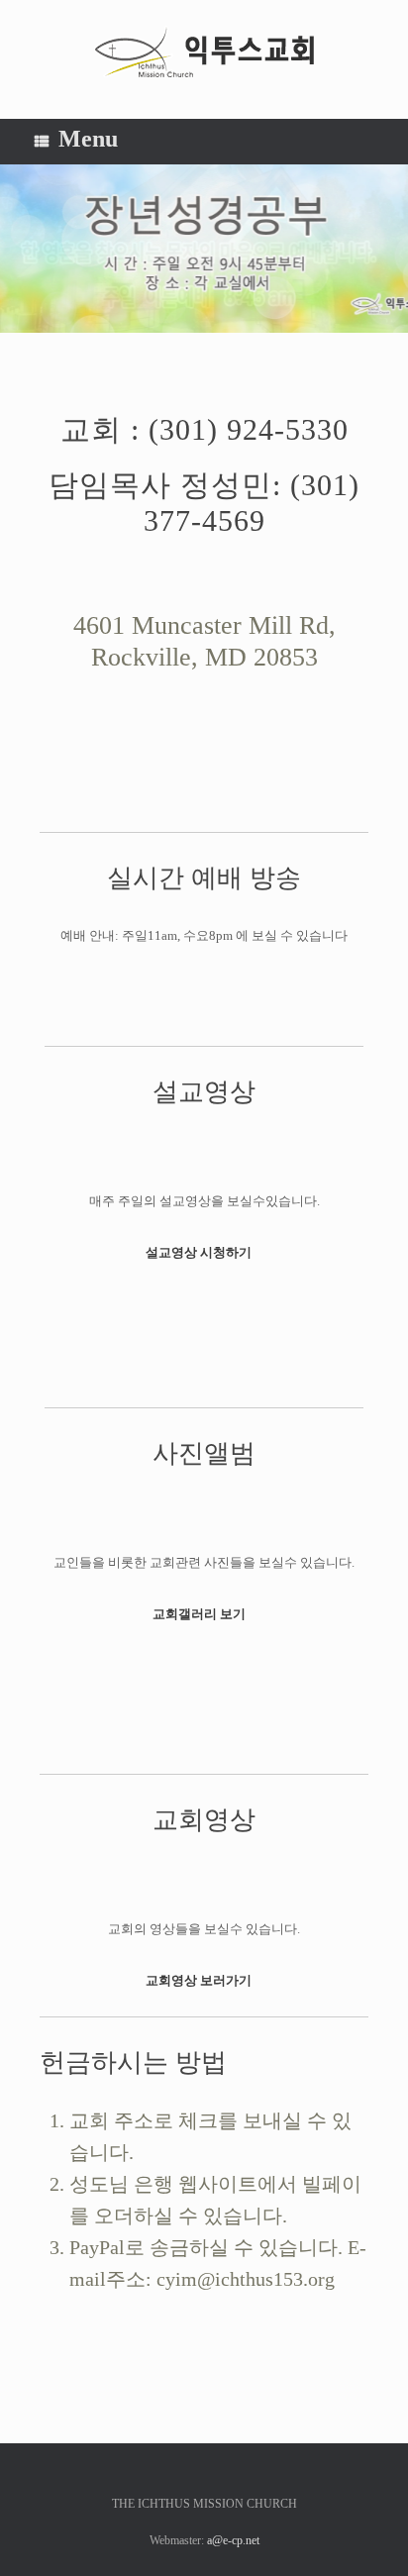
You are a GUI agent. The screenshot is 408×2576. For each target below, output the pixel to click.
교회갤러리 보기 (201, 1614)
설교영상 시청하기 (200, 1252)
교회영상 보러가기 (200, 1980)
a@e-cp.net (233, 2540)
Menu (88, 139)
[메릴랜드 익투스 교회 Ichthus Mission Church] (204, 52)
